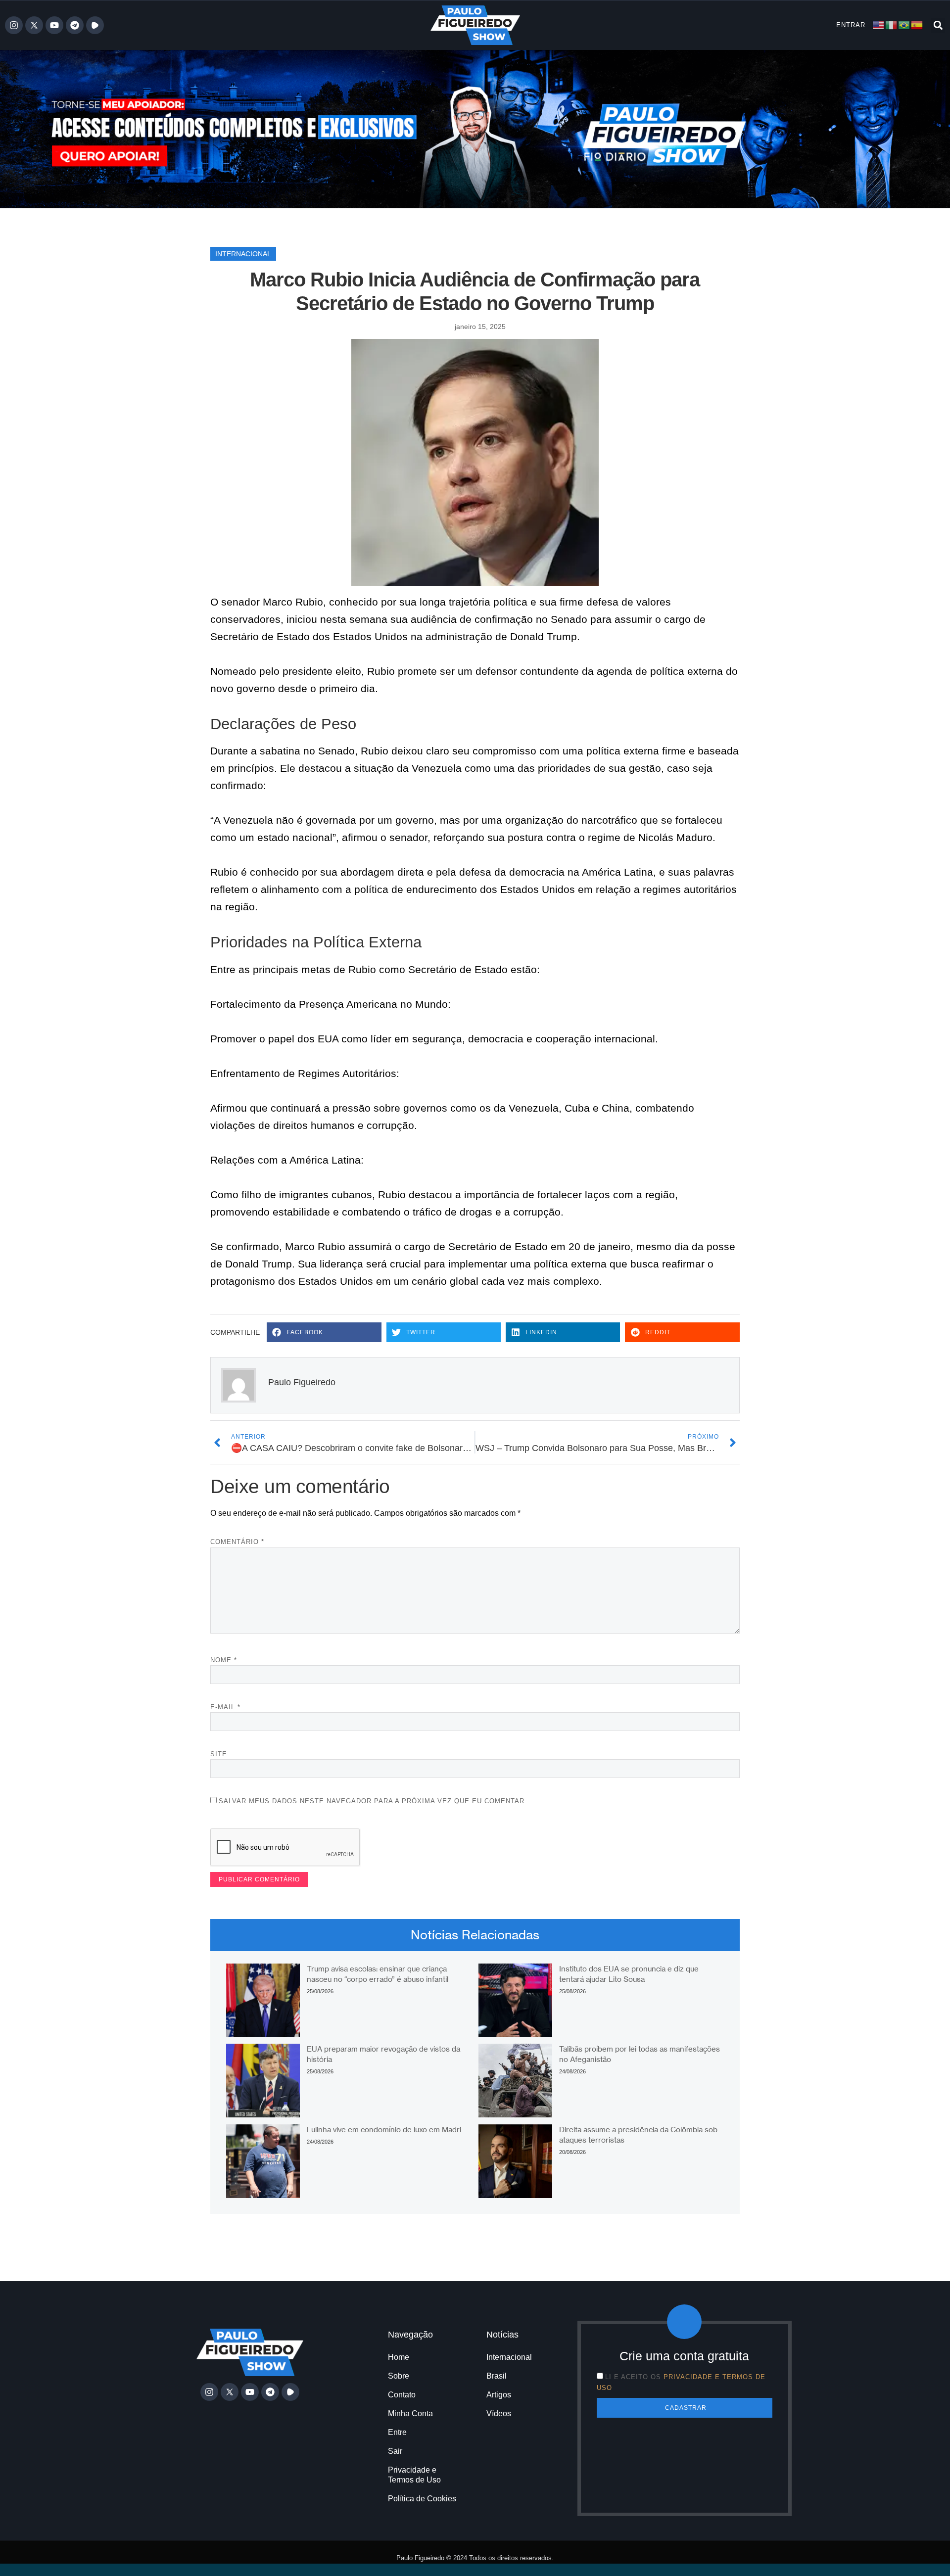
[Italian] (892, 24)
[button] (938, 25)
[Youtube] (54, 25)
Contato (402, 2395)
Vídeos (499, 2413)
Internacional (243, 254)
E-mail (225, 1707)
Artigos (499, 2395)
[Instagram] (14, 25)
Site (219, 1754)
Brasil (497, 2376)
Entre (397, 2432)
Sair (395, 2451)
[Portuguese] (904, 24)
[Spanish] (917, 24)
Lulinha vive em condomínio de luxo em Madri (384, 2130)
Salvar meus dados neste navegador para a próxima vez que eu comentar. (373, 1801)
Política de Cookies (422, 2499)
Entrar (851, 25)
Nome (224, 1660)
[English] (879, 24)
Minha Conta (410, 2413)
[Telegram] (75, 25)
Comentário (237, 1542)
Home (399, 2357)
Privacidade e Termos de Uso (414, 2475)
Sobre (399, 2376)
